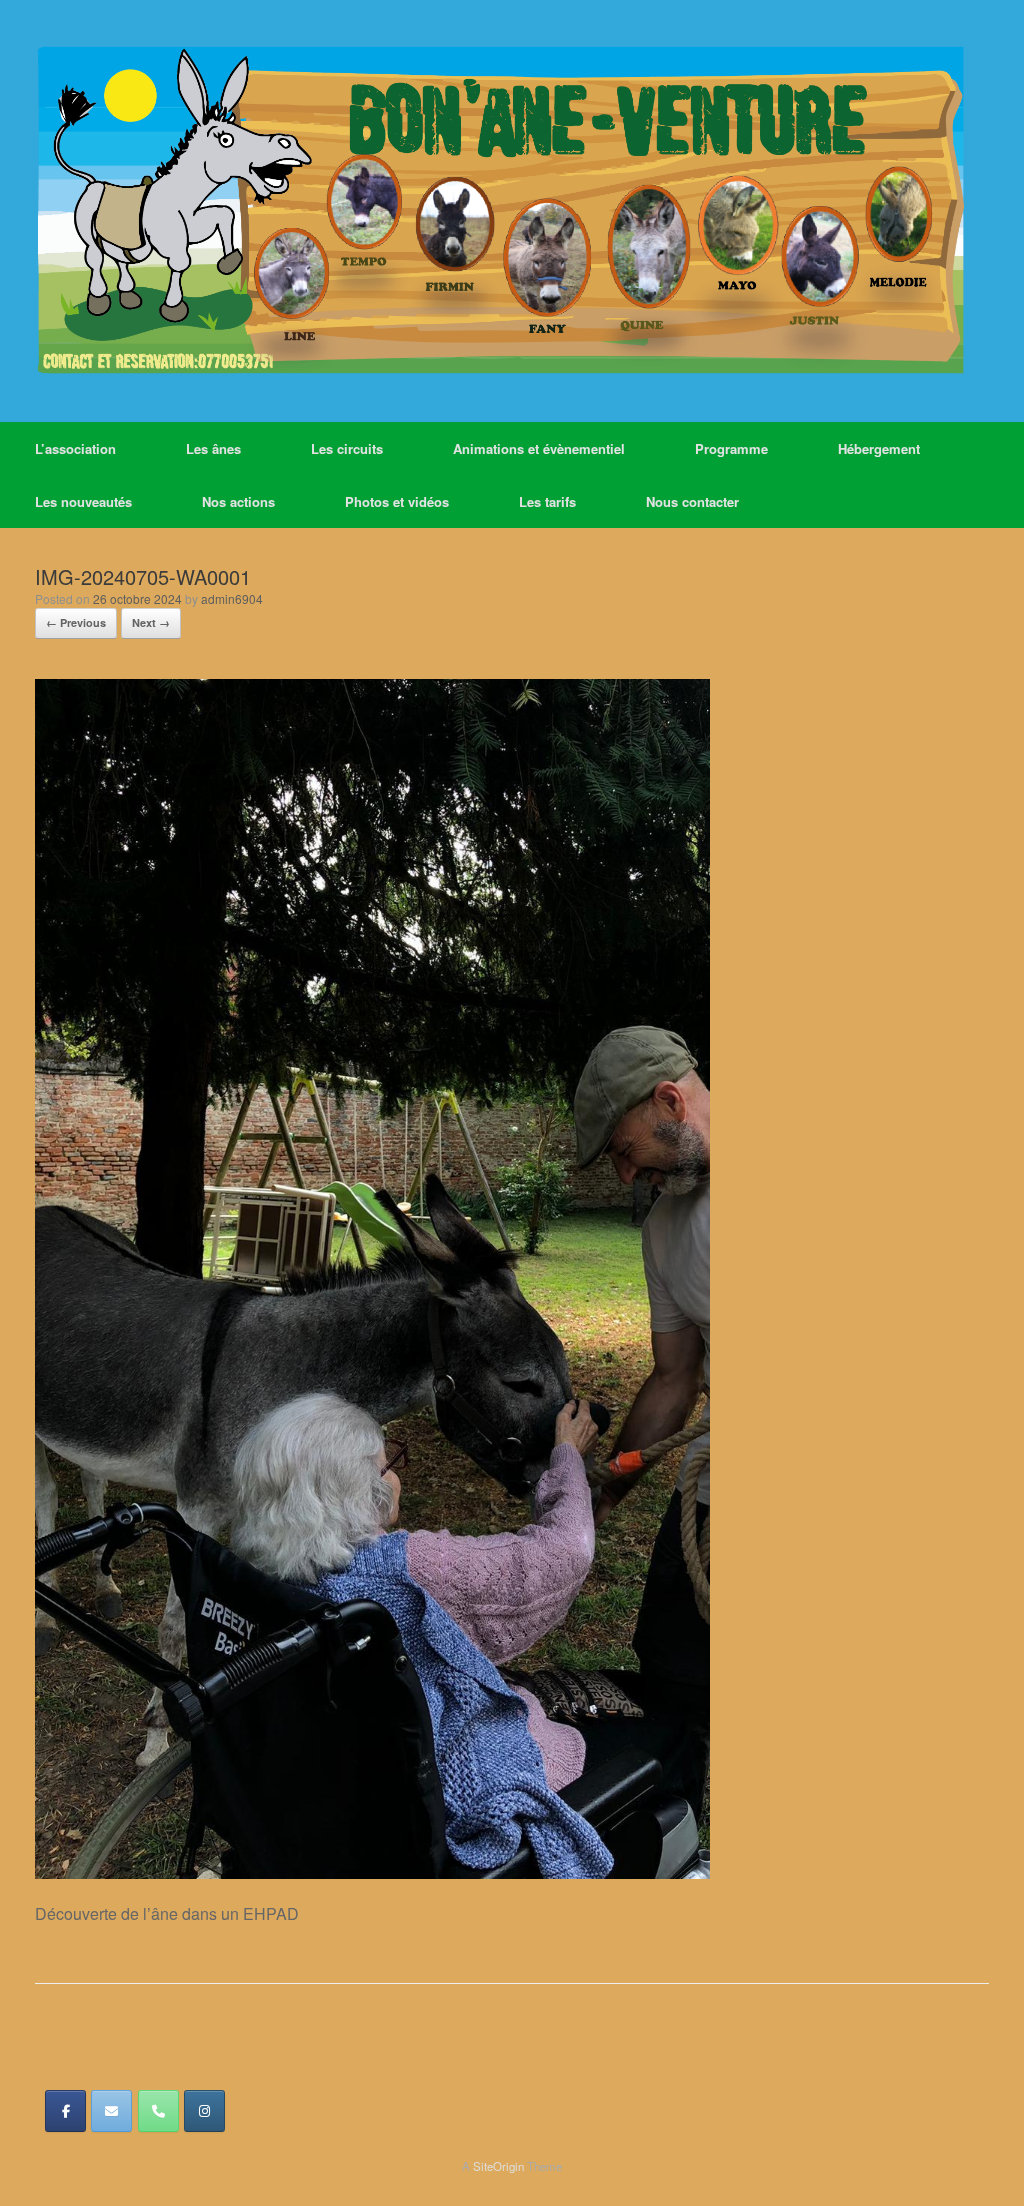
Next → (151, 622)
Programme (731, 448)
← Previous (76, 622)
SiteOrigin (498, 2166)
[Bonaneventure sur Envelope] (111, 2111)
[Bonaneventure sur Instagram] (204, 2111)
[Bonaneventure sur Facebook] (65, 2111)
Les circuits (347, 448)
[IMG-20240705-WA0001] (372, 1872)
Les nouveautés (83, 501)
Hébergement (879, 448)
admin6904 (232, 598)
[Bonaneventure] (499, 211)
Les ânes (213, 448)
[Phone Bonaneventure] (158, 2111)
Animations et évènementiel (539, 448)
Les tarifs (547, 501)
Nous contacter (692, 501)
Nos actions (238, 501)
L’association (75, 448)
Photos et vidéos (397, 501)
